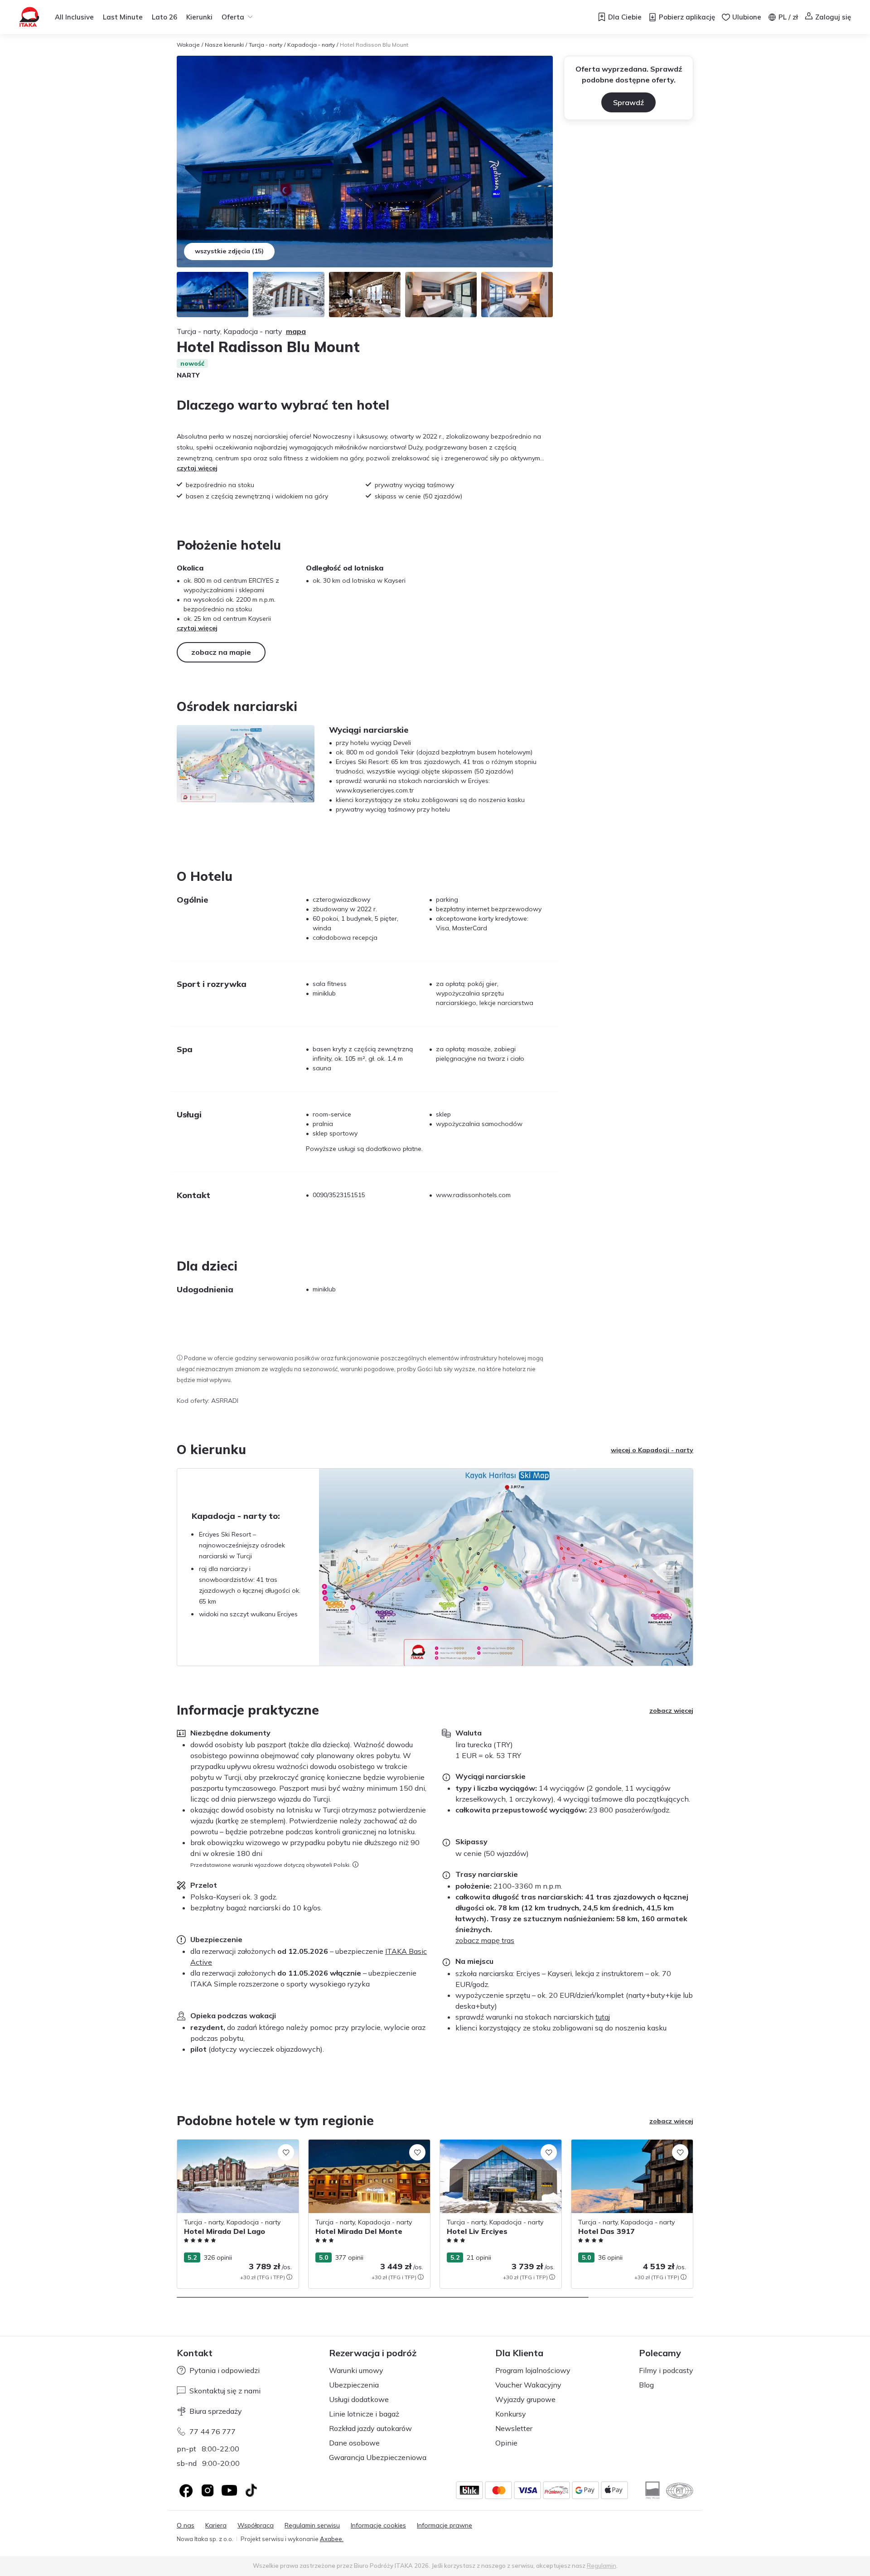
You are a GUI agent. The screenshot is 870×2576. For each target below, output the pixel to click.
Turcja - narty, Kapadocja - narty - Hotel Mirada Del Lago (237, 2149)
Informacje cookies (378, 2525)
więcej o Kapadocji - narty (652, 1450)
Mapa (296, 331)
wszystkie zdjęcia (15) (229, 251)
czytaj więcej (197, 468)
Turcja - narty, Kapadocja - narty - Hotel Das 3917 (631, 2149)
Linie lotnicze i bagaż (364, 2414)
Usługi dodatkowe (359, 2399)
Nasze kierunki (224, 45)
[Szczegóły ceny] (289, 2277)
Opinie (506, 2443)
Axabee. (332, 2539)
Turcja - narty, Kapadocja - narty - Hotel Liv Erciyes (499, 2149)
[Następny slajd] (693, 2214)
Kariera (216, 2525)
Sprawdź (628, 102)
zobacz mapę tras (485, 1940)
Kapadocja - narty (311, 45)
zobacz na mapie (221, 652)
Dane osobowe (354, 2443)
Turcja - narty (266, 45)
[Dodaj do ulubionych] (286, 2152)
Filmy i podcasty (666, 2370)
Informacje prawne (445, 2525)
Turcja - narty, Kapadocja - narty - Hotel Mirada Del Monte (368, 2149)
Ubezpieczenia (354, 2385)
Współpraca (256, 2525)
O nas (186, 2525)
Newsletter (514, 2428)
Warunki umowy (356, 2370)
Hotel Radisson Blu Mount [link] (374, 45)
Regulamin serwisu (312, 2525)
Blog (646, 2385)
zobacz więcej (671, 1711)
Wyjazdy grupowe (525, 2399)
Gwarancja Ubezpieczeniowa (378, 2457)
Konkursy (511, 2414)
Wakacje (188, 45)
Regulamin (602, 2566)
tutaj (603, 2017)
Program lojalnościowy (533, 2370)
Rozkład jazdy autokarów (370, 2428)
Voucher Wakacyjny (528, 2385)
